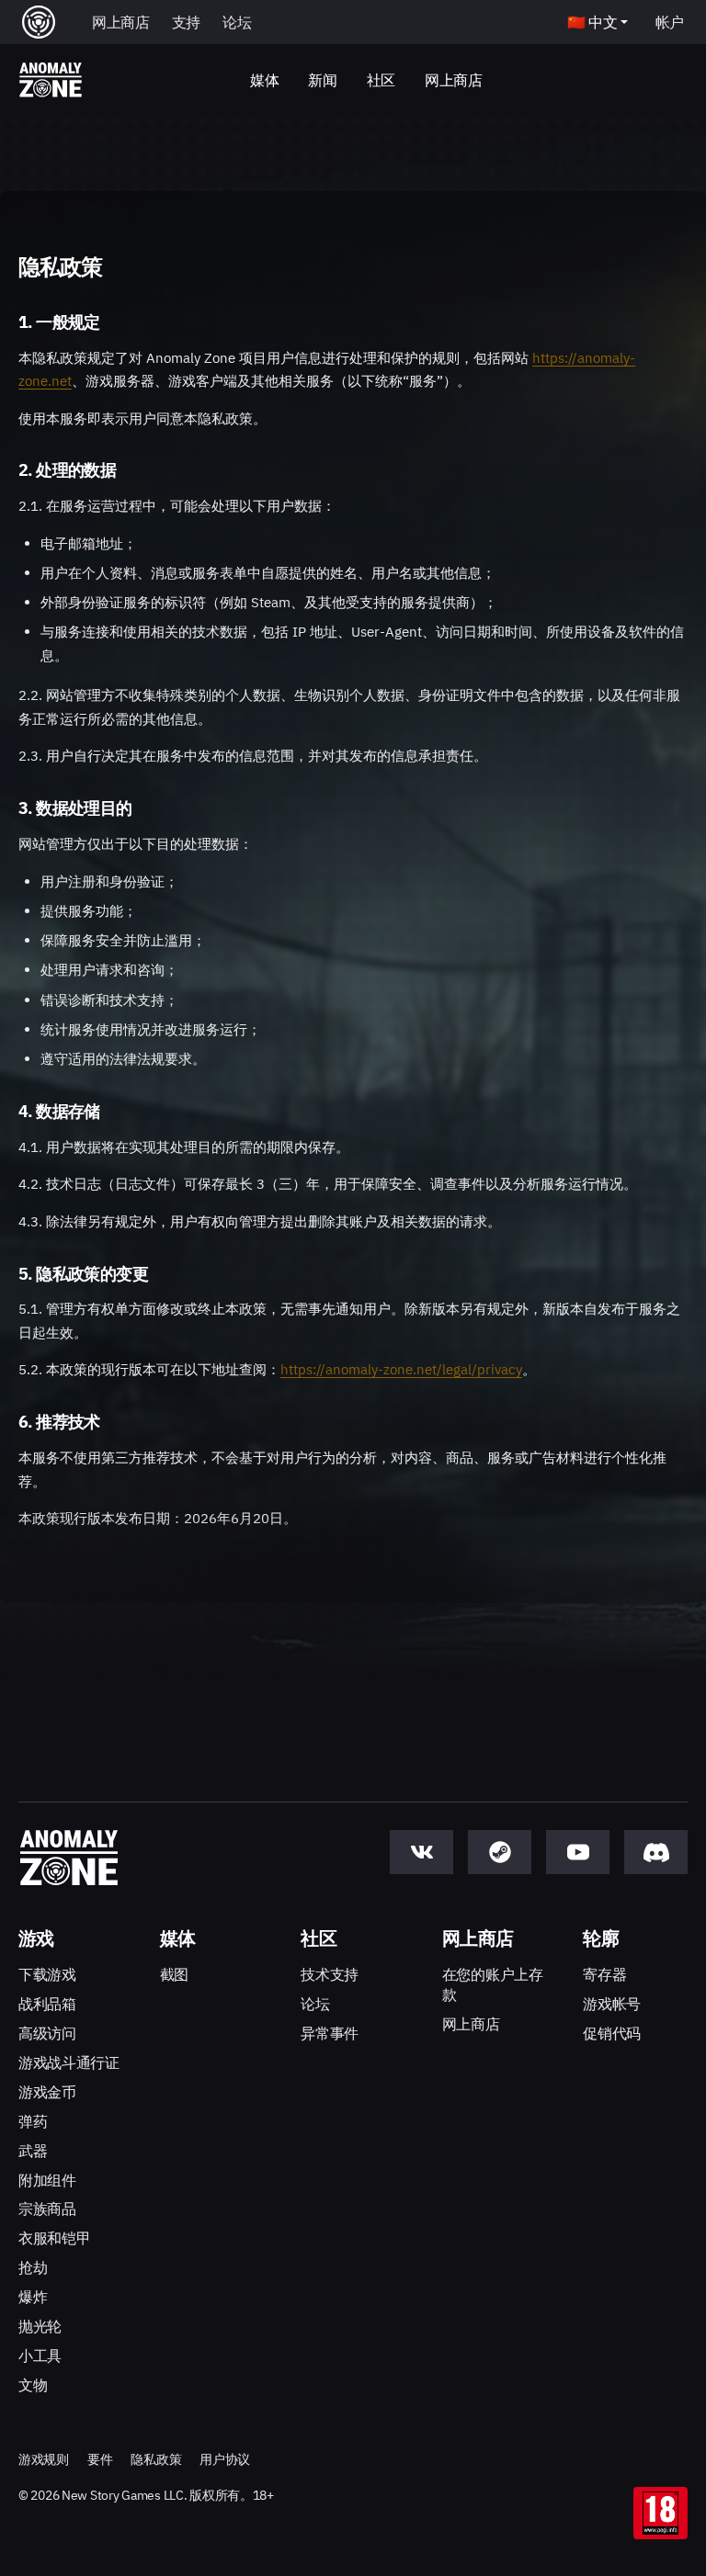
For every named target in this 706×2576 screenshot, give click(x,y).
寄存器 (604, 1974)
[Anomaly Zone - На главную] (51, 81)
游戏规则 (44, 2459)
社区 (381, 80)
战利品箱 (47, 2004)
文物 (33, 2385)
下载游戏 (47, 1974)
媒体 (264, 80)
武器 (33, 2151)
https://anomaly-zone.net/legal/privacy (401, 1369)
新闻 (322, 80)
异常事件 (330, 2033)
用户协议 (225, 2459)
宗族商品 (47, 2209)
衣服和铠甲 (54, 2238)
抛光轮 (40, 2326)
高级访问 (47, 2033)
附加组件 (47, 2180)
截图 (174, 1974)
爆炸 (33, 2297)
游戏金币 (47, 2092)
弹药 (33, 2121)
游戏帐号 (612, 2004)
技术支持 (330, 1974)
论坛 (315, 2004)
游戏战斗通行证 (69, 2062)
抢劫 (33, 2267)
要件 (100, 2459)
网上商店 (454, 80)
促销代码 (612, 2033)
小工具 (40, 2356)
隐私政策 (156, 2459)
